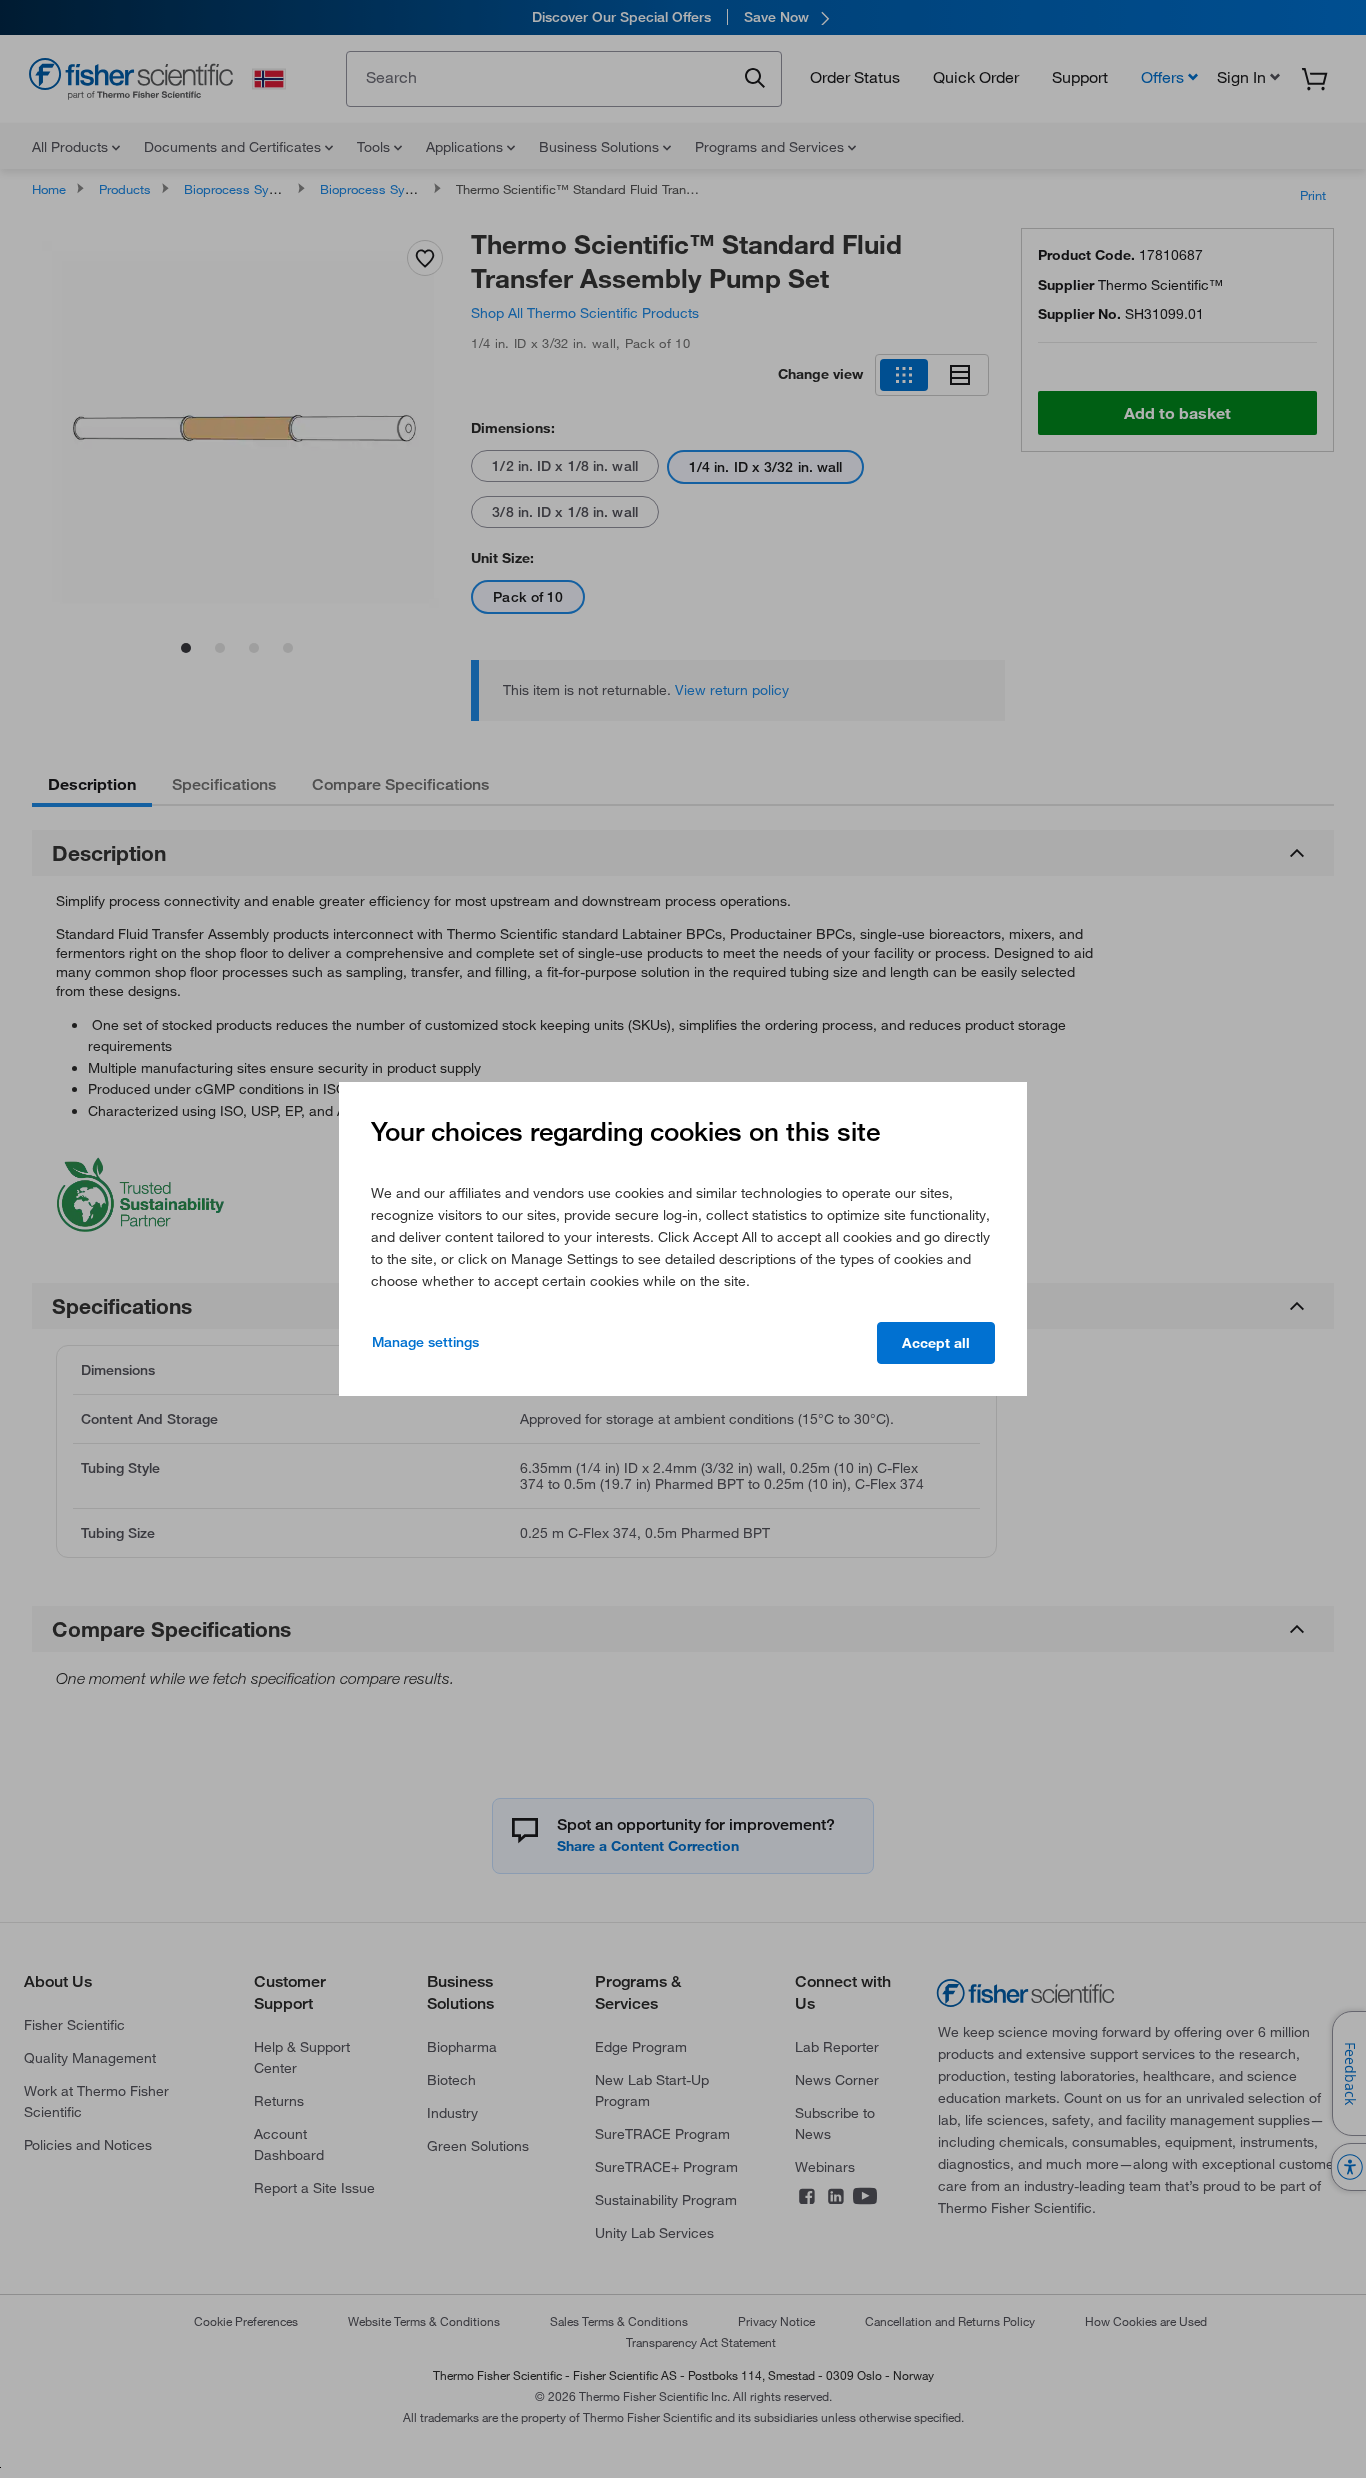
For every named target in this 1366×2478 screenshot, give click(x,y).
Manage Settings (425, 1342)
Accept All (936, 1343)
